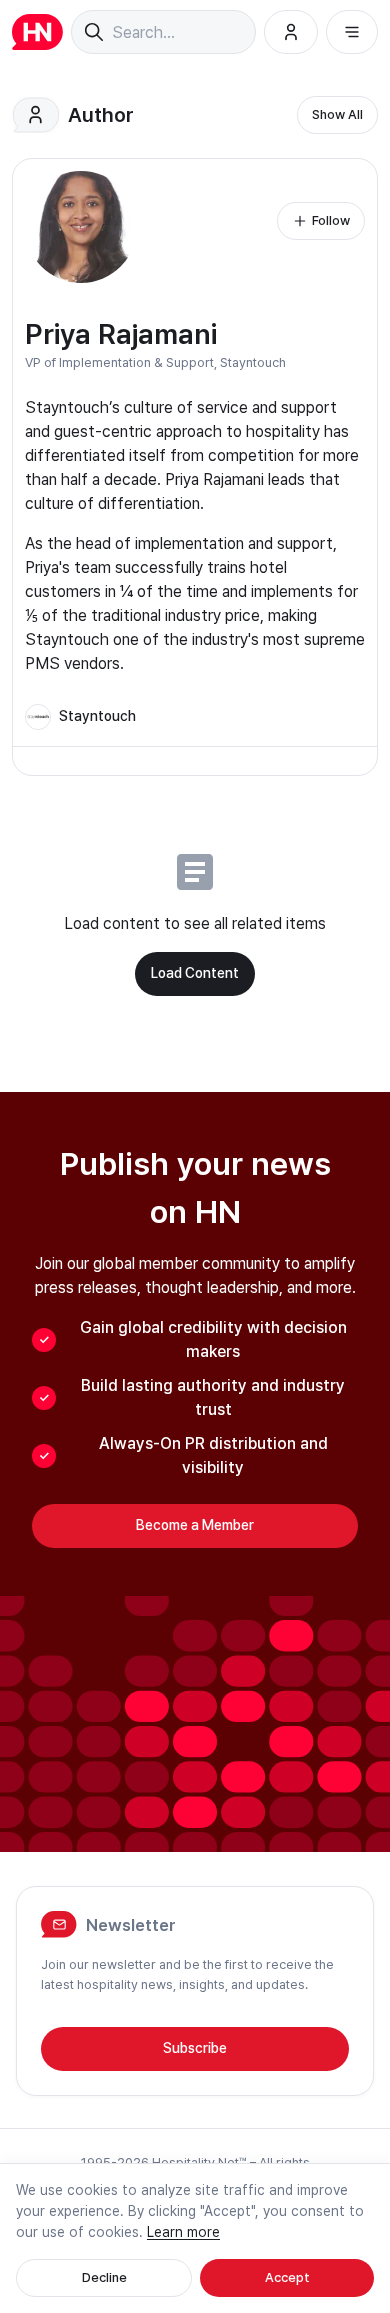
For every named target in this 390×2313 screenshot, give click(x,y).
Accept (287, 2277)
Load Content (195, 973)
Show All (337, 114)
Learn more (183, 2232)
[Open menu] (352, 32)
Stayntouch (253, 362)
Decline (104, 2277)
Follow (331, 220)
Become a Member (195, 1525)
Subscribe (195, 2048)
